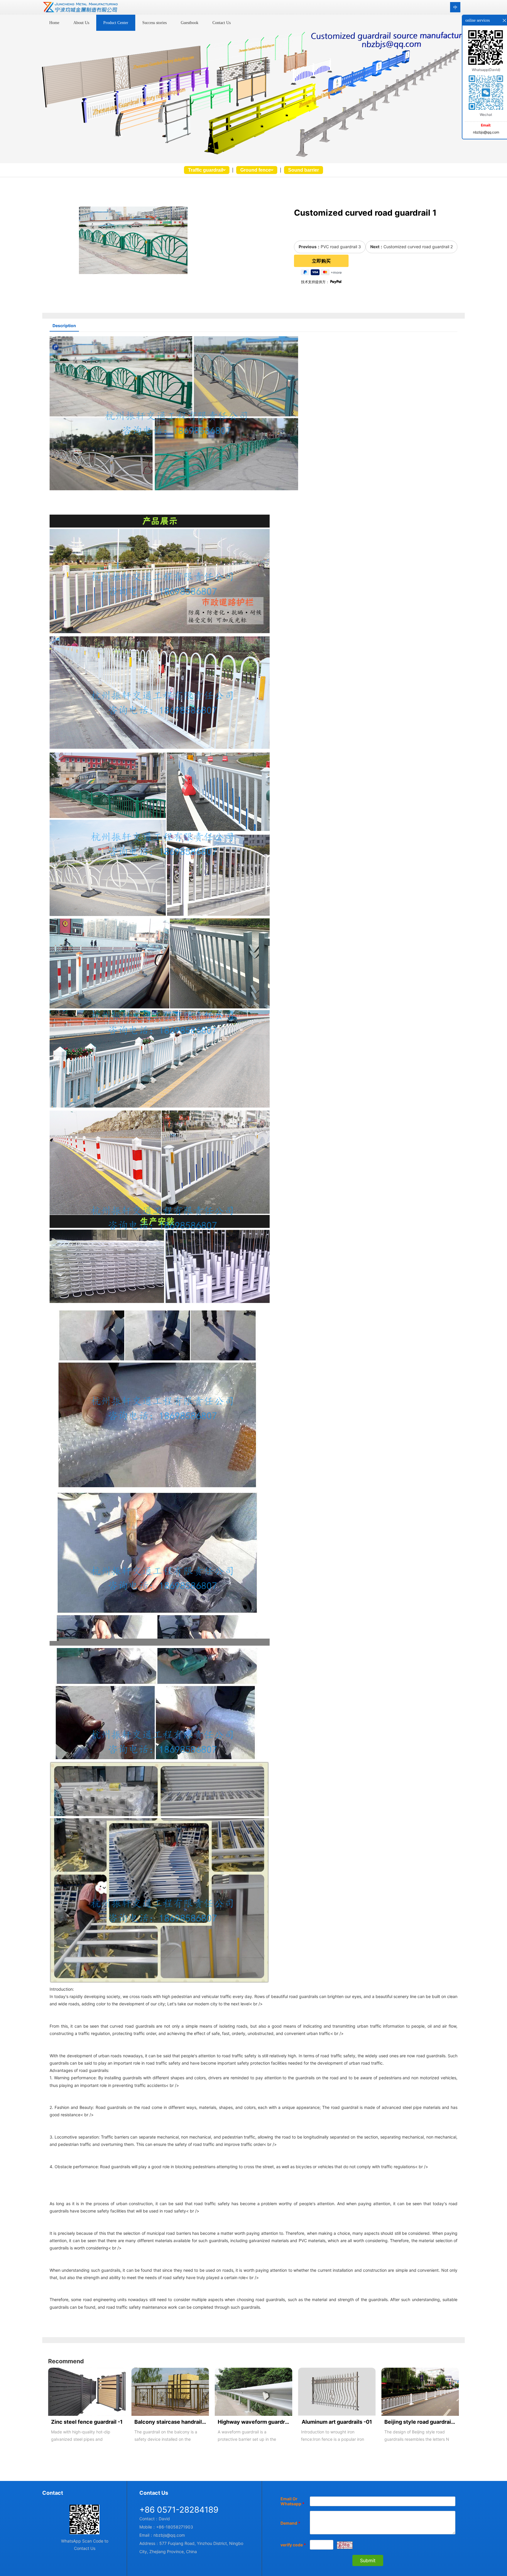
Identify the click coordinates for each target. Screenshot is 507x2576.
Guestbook (190, 23)
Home (54, 23)
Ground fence (256, 170)
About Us (81, 23)
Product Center (116, 23)
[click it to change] (345, 2545)
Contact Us (222, 23)
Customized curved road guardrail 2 (418, 247)
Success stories (154, 23)
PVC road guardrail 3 (341, 247)
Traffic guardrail (206, 170)
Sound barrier (304, 170)
